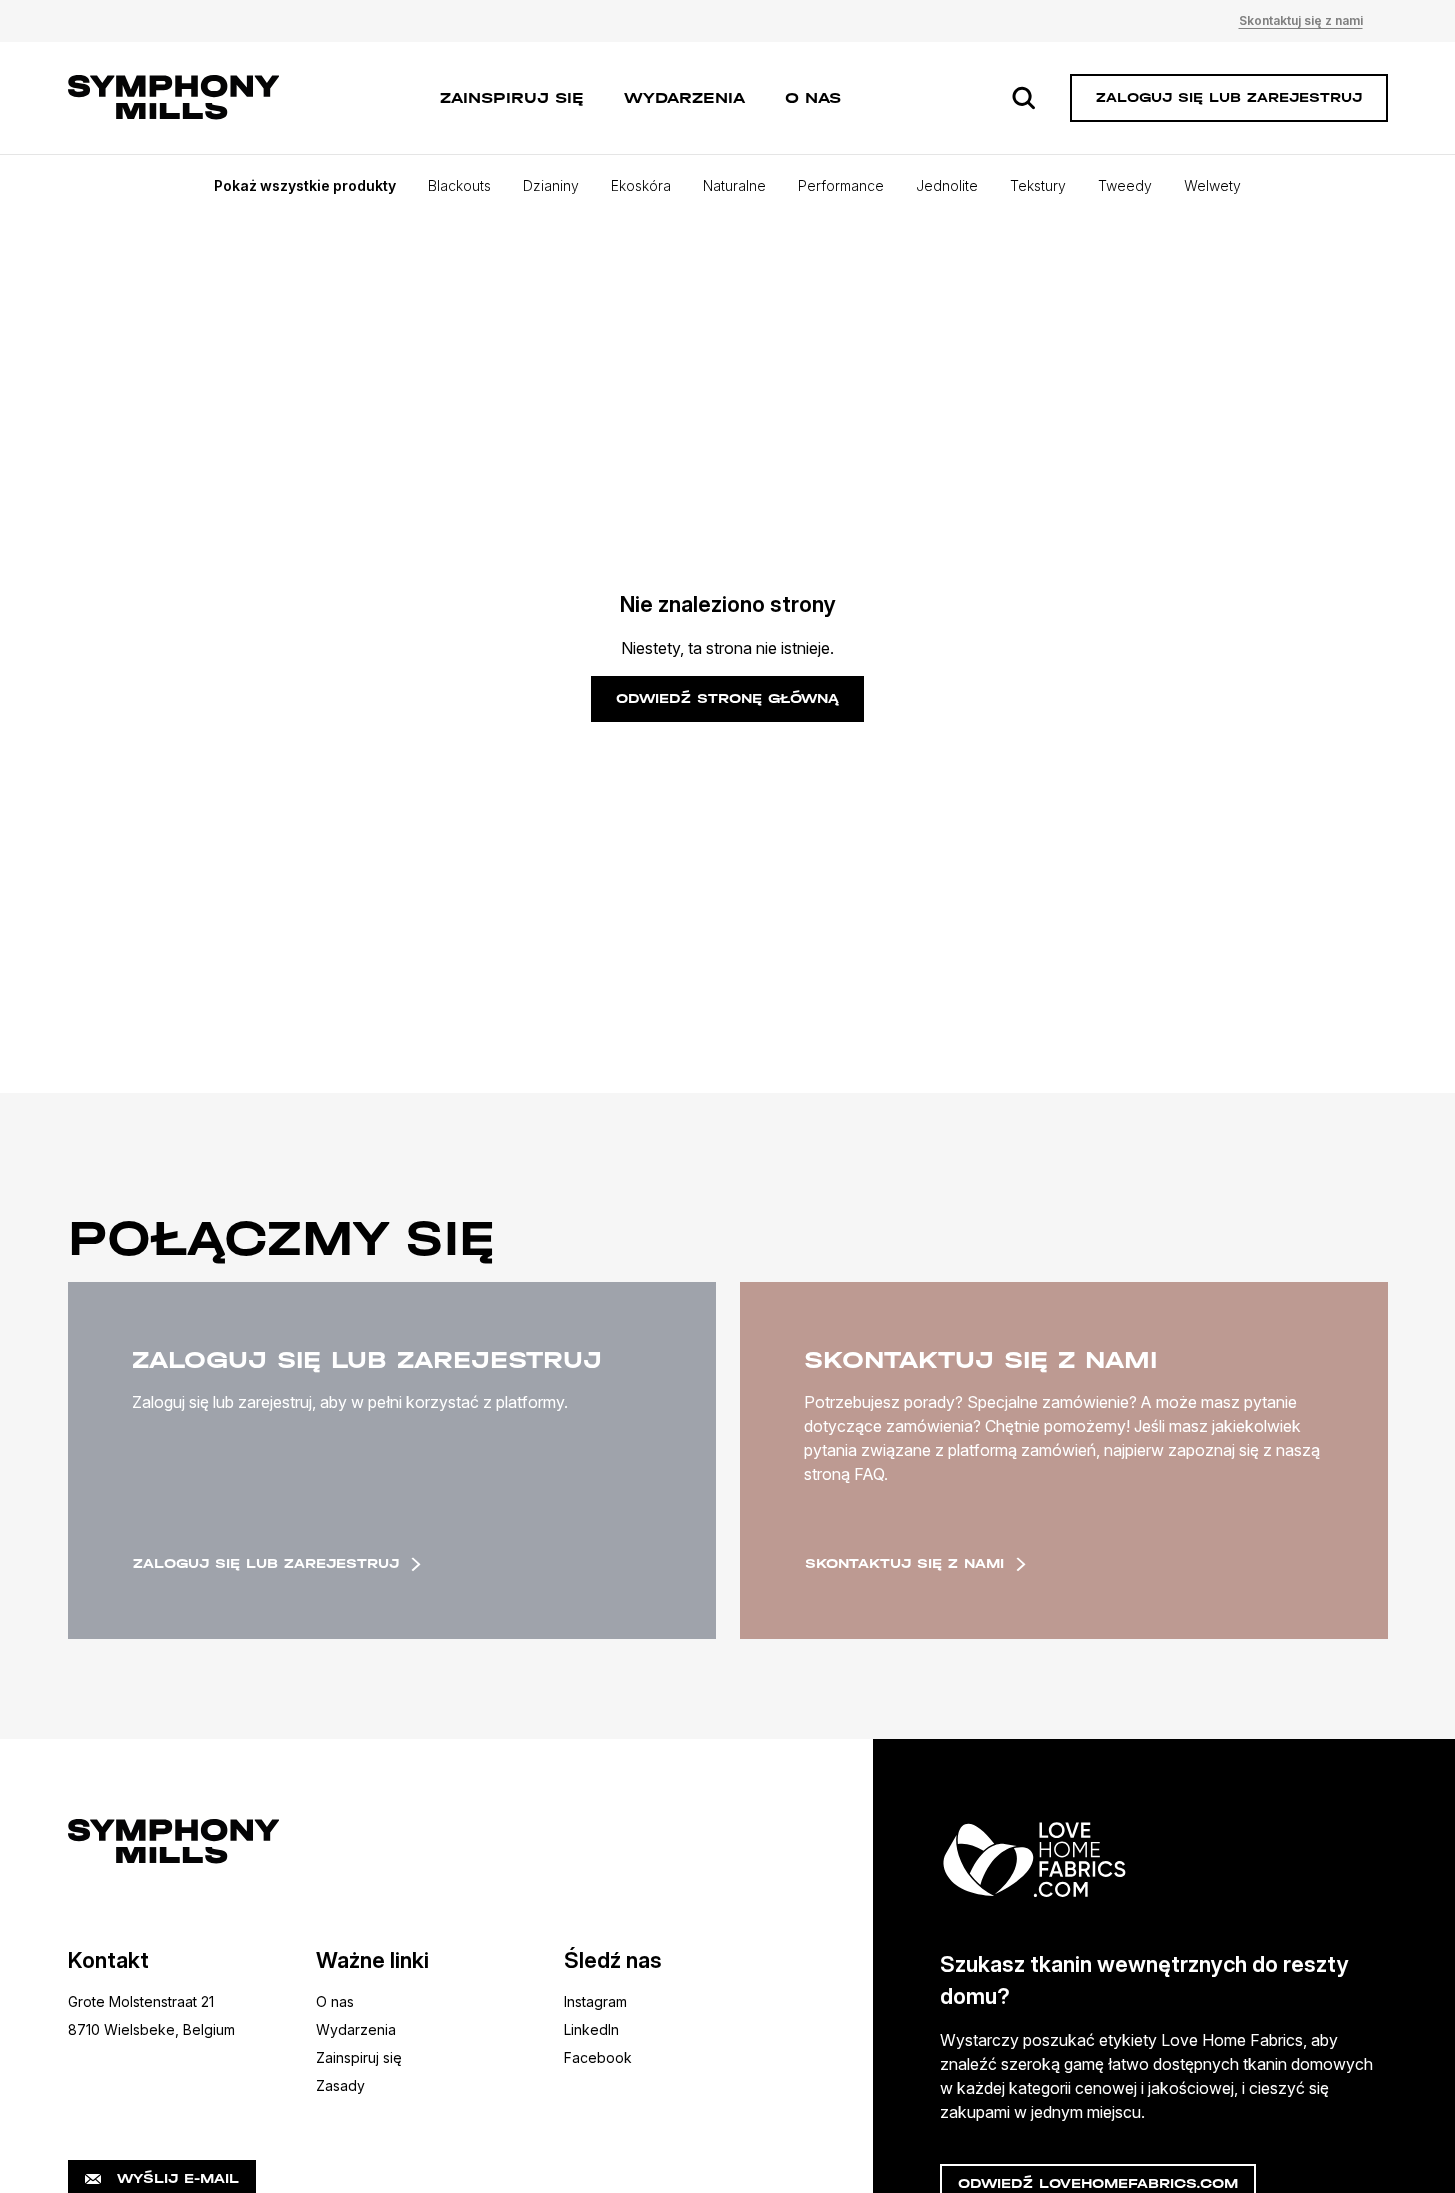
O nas (813, 97)
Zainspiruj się (512, 97)
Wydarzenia (684, 97)
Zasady (340, 2085)
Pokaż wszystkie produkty (305, 185)
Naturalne (734, 185)
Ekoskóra (641, 185)
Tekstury (1038, 185)
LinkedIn (591, 2029)
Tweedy (1125, 185)
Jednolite (947, 185)
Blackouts (459, 185)
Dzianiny (551, 185)
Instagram (595, 2001)
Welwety (1212, 185)
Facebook (598, 2057)
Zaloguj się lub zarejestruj (266, 1563)
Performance (841, 185)
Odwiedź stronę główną (727, 698)
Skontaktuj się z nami (1301, 20)
